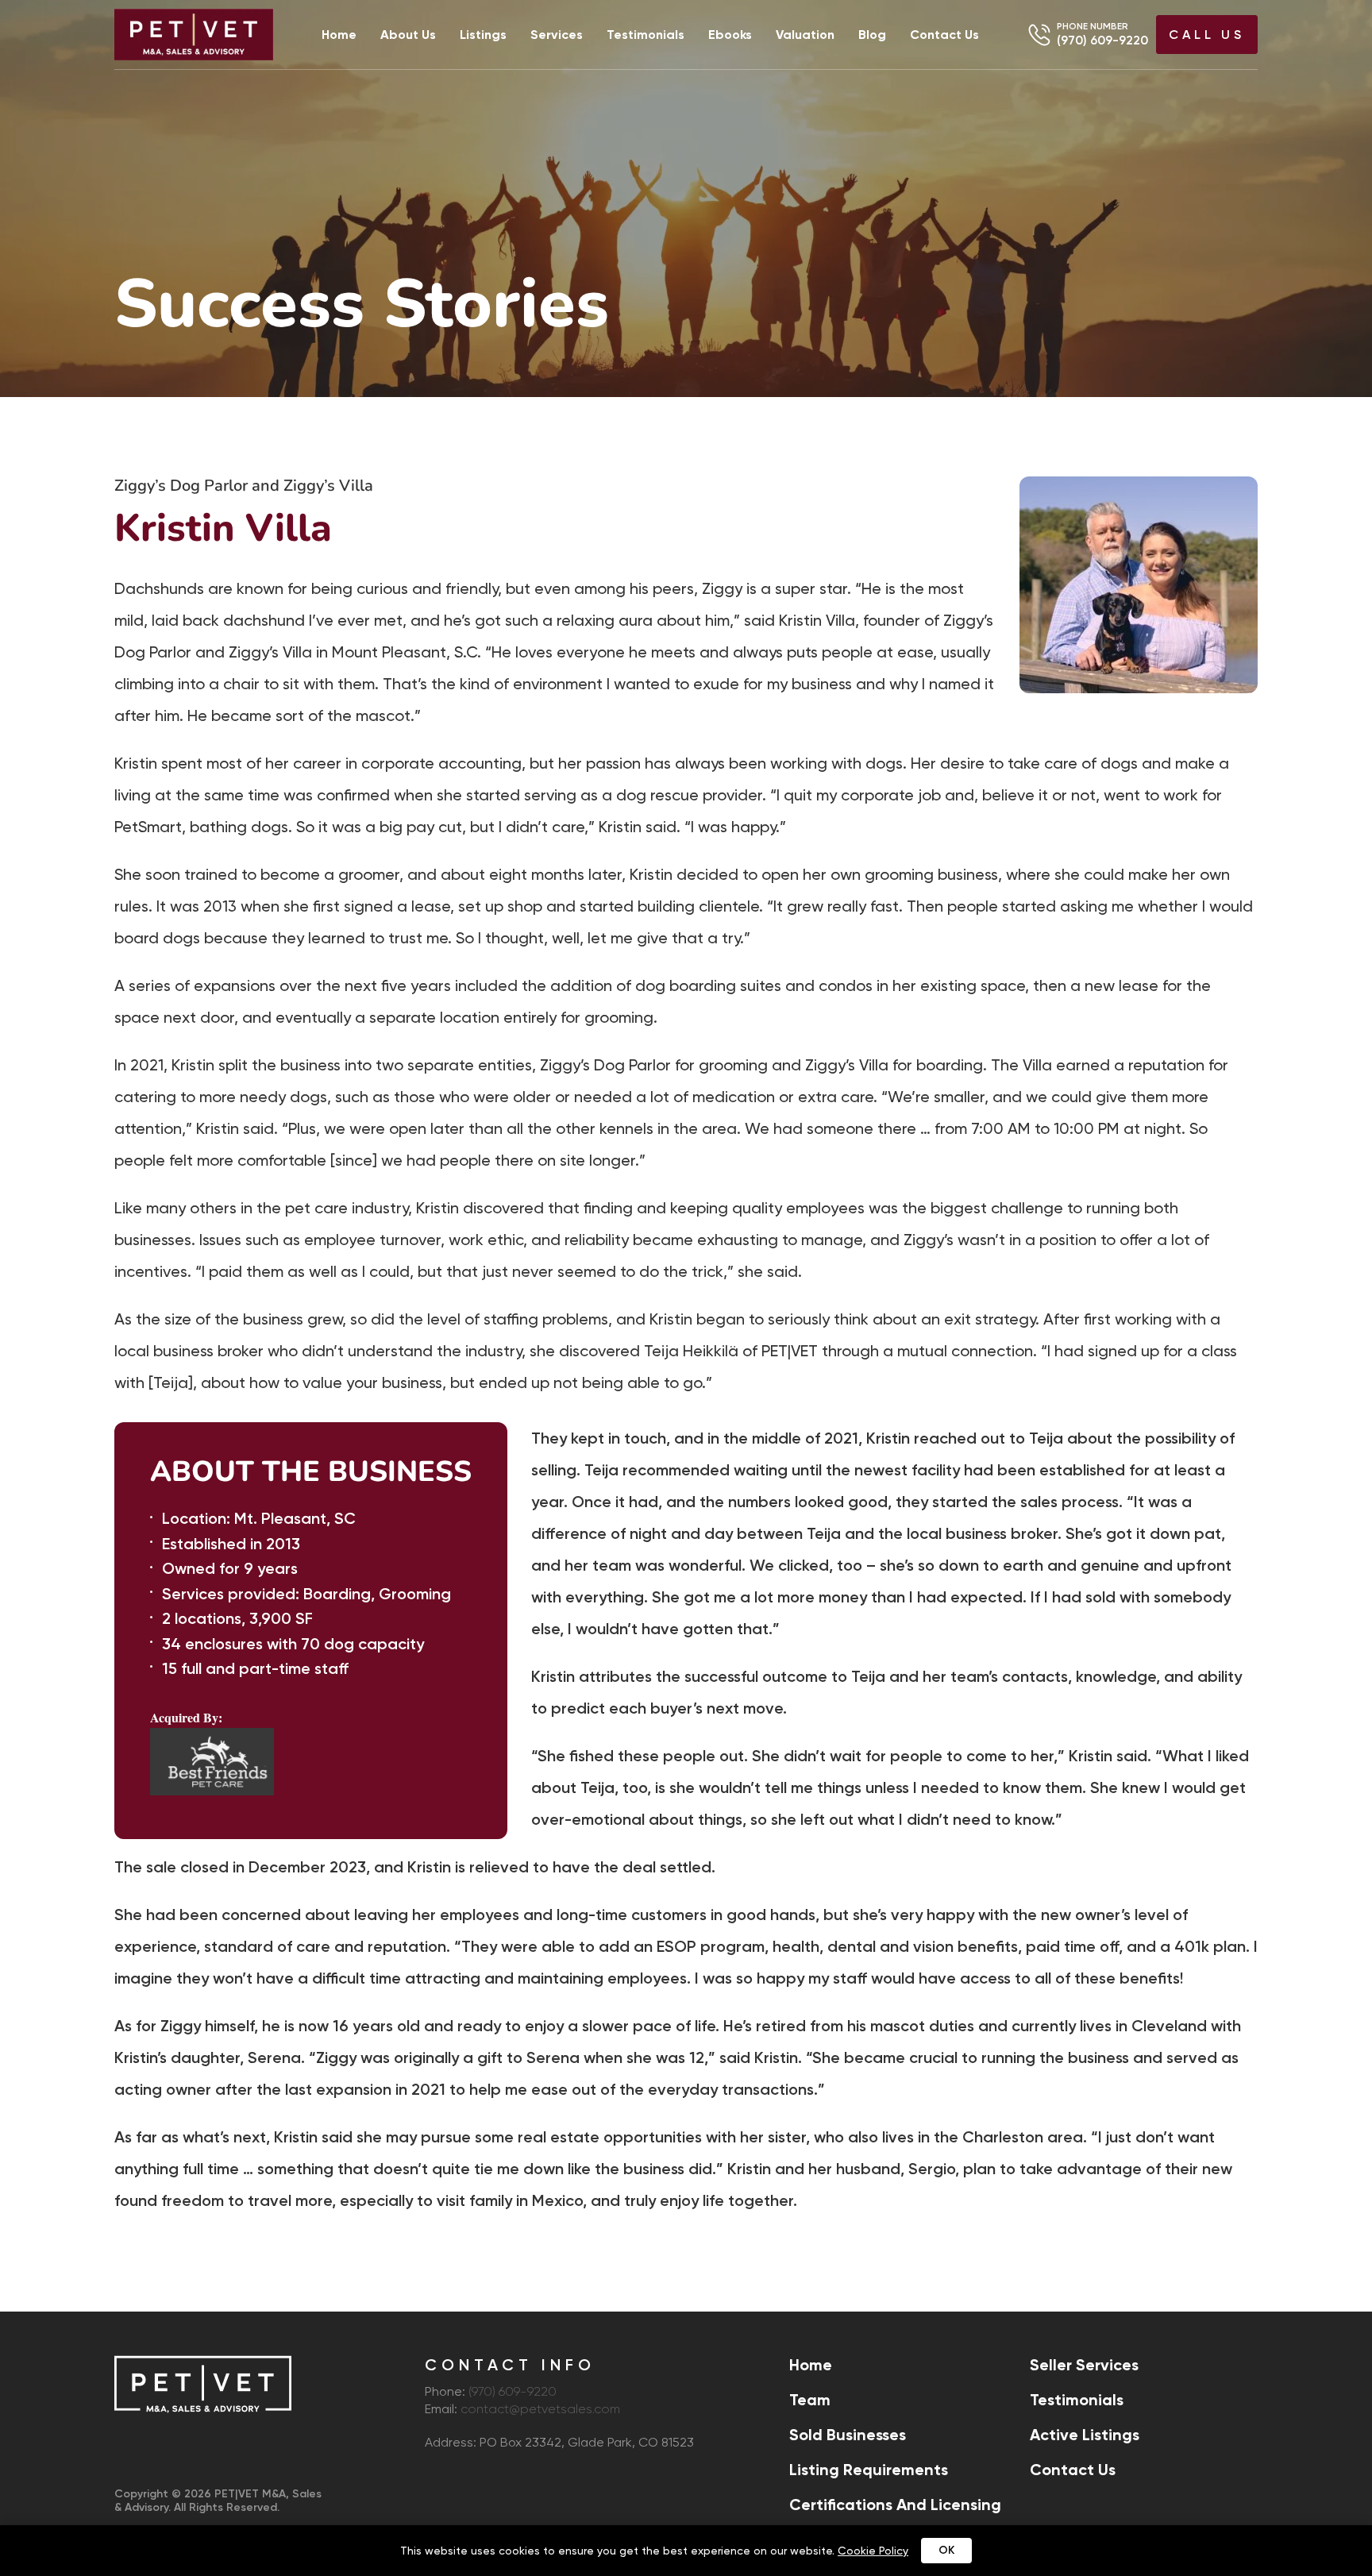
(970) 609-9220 (1102, 40)
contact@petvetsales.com (540, 2410)
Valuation (805, 35)
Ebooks (730, 35)
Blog (872, 35)
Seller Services (1084, 2365)
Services (557, 35)
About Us (408, 35)
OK (946, 2550)
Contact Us (944, 35)
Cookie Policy (873, 2551)
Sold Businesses (848, 2435)
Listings (483, 35)
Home (339, 35)
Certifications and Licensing (895, 2505)
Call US (1207, 35)
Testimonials (646, 35)
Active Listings (1085, 2435)
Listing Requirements (869, 2470)
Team (810, 2400)
